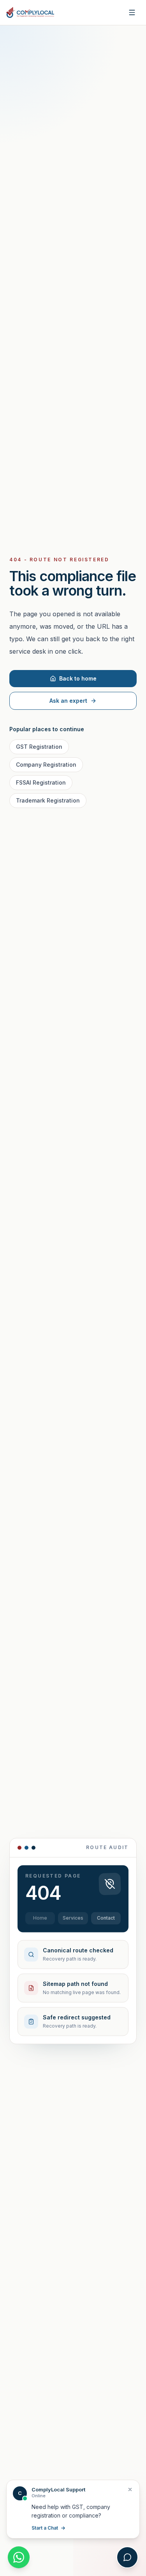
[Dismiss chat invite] (130, 2489)
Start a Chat (45, 2528)
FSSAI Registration (41, 782)
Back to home (78, 678)
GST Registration (39, 747)
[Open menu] (132, 12)
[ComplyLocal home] (30, 12)
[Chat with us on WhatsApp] (19, 2557)
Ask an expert (68, 701)
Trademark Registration (48, 800)
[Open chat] (127, 2557)
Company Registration (46, 765)
